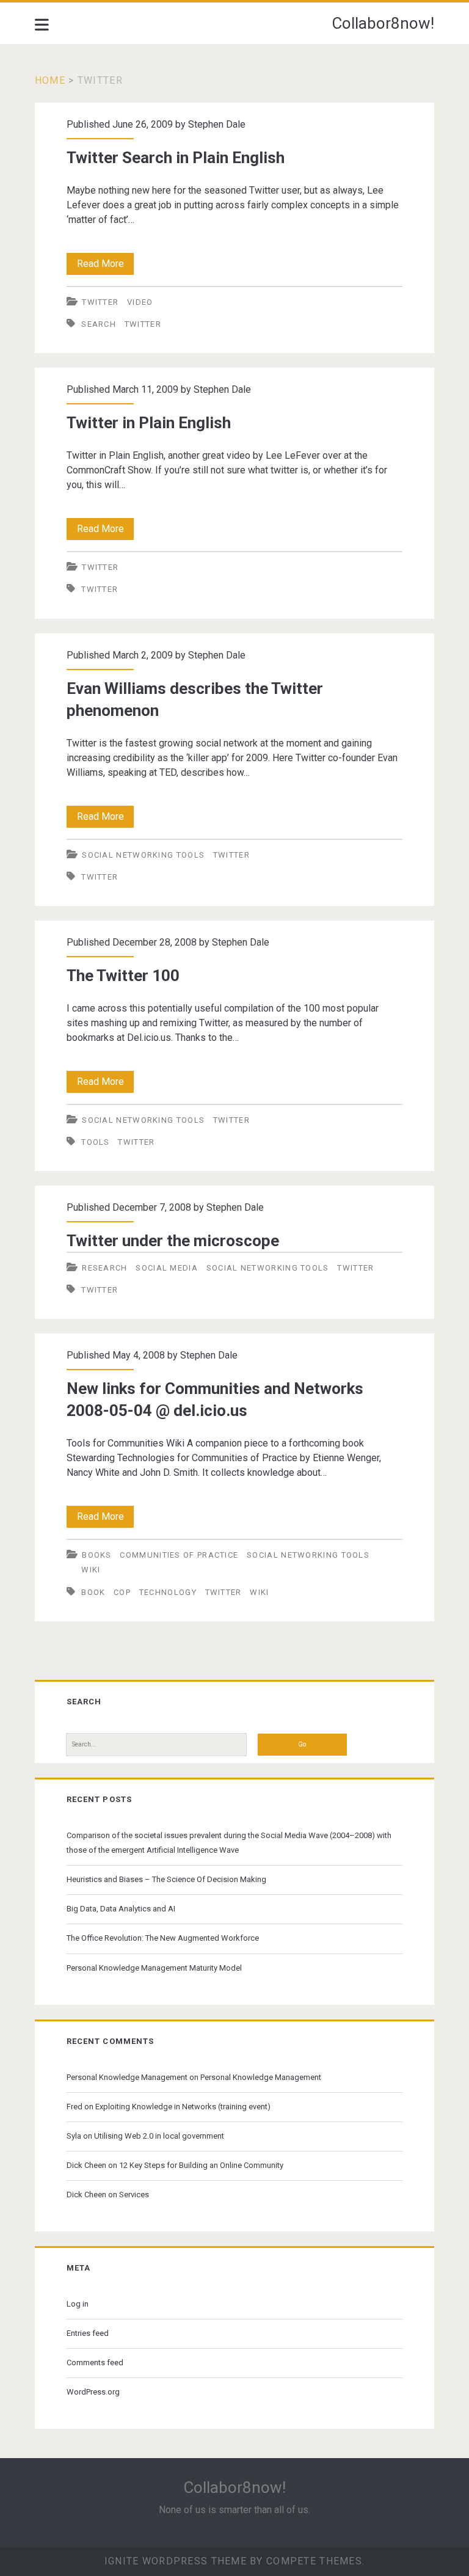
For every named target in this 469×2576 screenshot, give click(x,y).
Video (140, 302)
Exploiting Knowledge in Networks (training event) (183, 2107)
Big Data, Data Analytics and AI (121, 1909)
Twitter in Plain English (149, 423)
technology (168, 1592)
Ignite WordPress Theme (176, 2561)
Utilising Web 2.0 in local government (159, 2136)
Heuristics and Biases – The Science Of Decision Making (166, 1879)
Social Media (167, 1268)
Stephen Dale (217, 124)
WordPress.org (93, 2392)
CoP (122, 1592)
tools (96, 1142)
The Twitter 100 (123, 976)
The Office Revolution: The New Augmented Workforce (163, 1938)
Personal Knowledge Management (127, 2077)
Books (97, 1555)
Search (99, 324)
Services (134, 2195)
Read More (105, 266)
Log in (78, 2304)
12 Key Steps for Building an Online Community (201, 2165)
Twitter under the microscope (173, 1241)
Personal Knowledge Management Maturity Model (154, 1968)
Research (104, 1268)
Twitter (100, 302)
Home (50, 80)
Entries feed (88, 2333)
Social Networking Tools (143, 855)
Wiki (91, 1570)
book (93, 1592)
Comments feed (95, 2363)
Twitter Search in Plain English (176, 158)
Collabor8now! (383, 23)
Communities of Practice (179, 1555)
